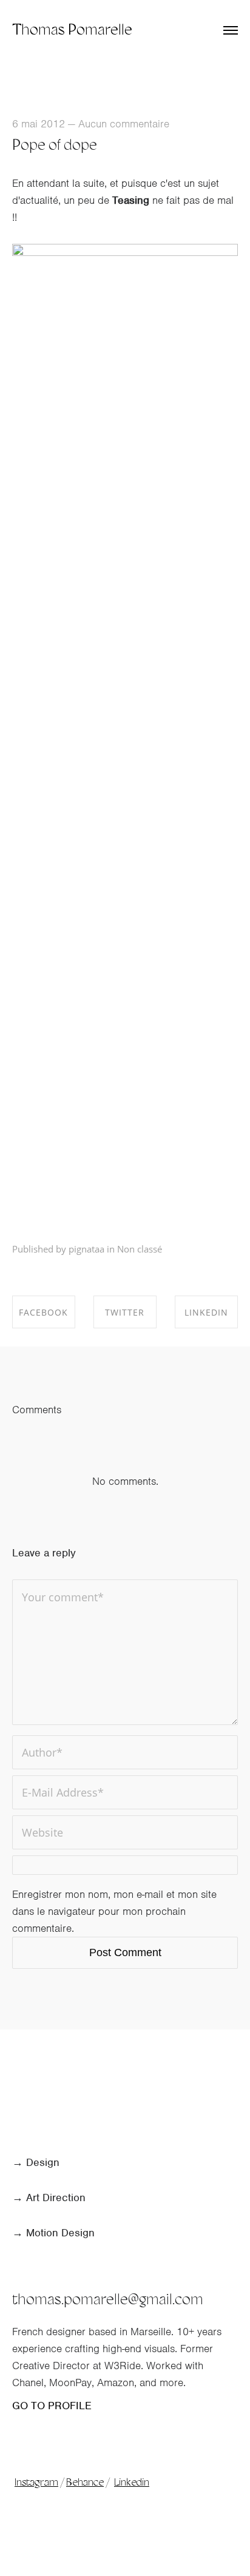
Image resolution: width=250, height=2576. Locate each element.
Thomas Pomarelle (72, 31)
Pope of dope (55, 146)
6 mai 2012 (39, 124)
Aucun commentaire (124, 124)
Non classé (140, 1249)
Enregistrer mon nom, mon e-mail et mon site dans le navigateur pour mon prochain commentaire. (114, 1911)
